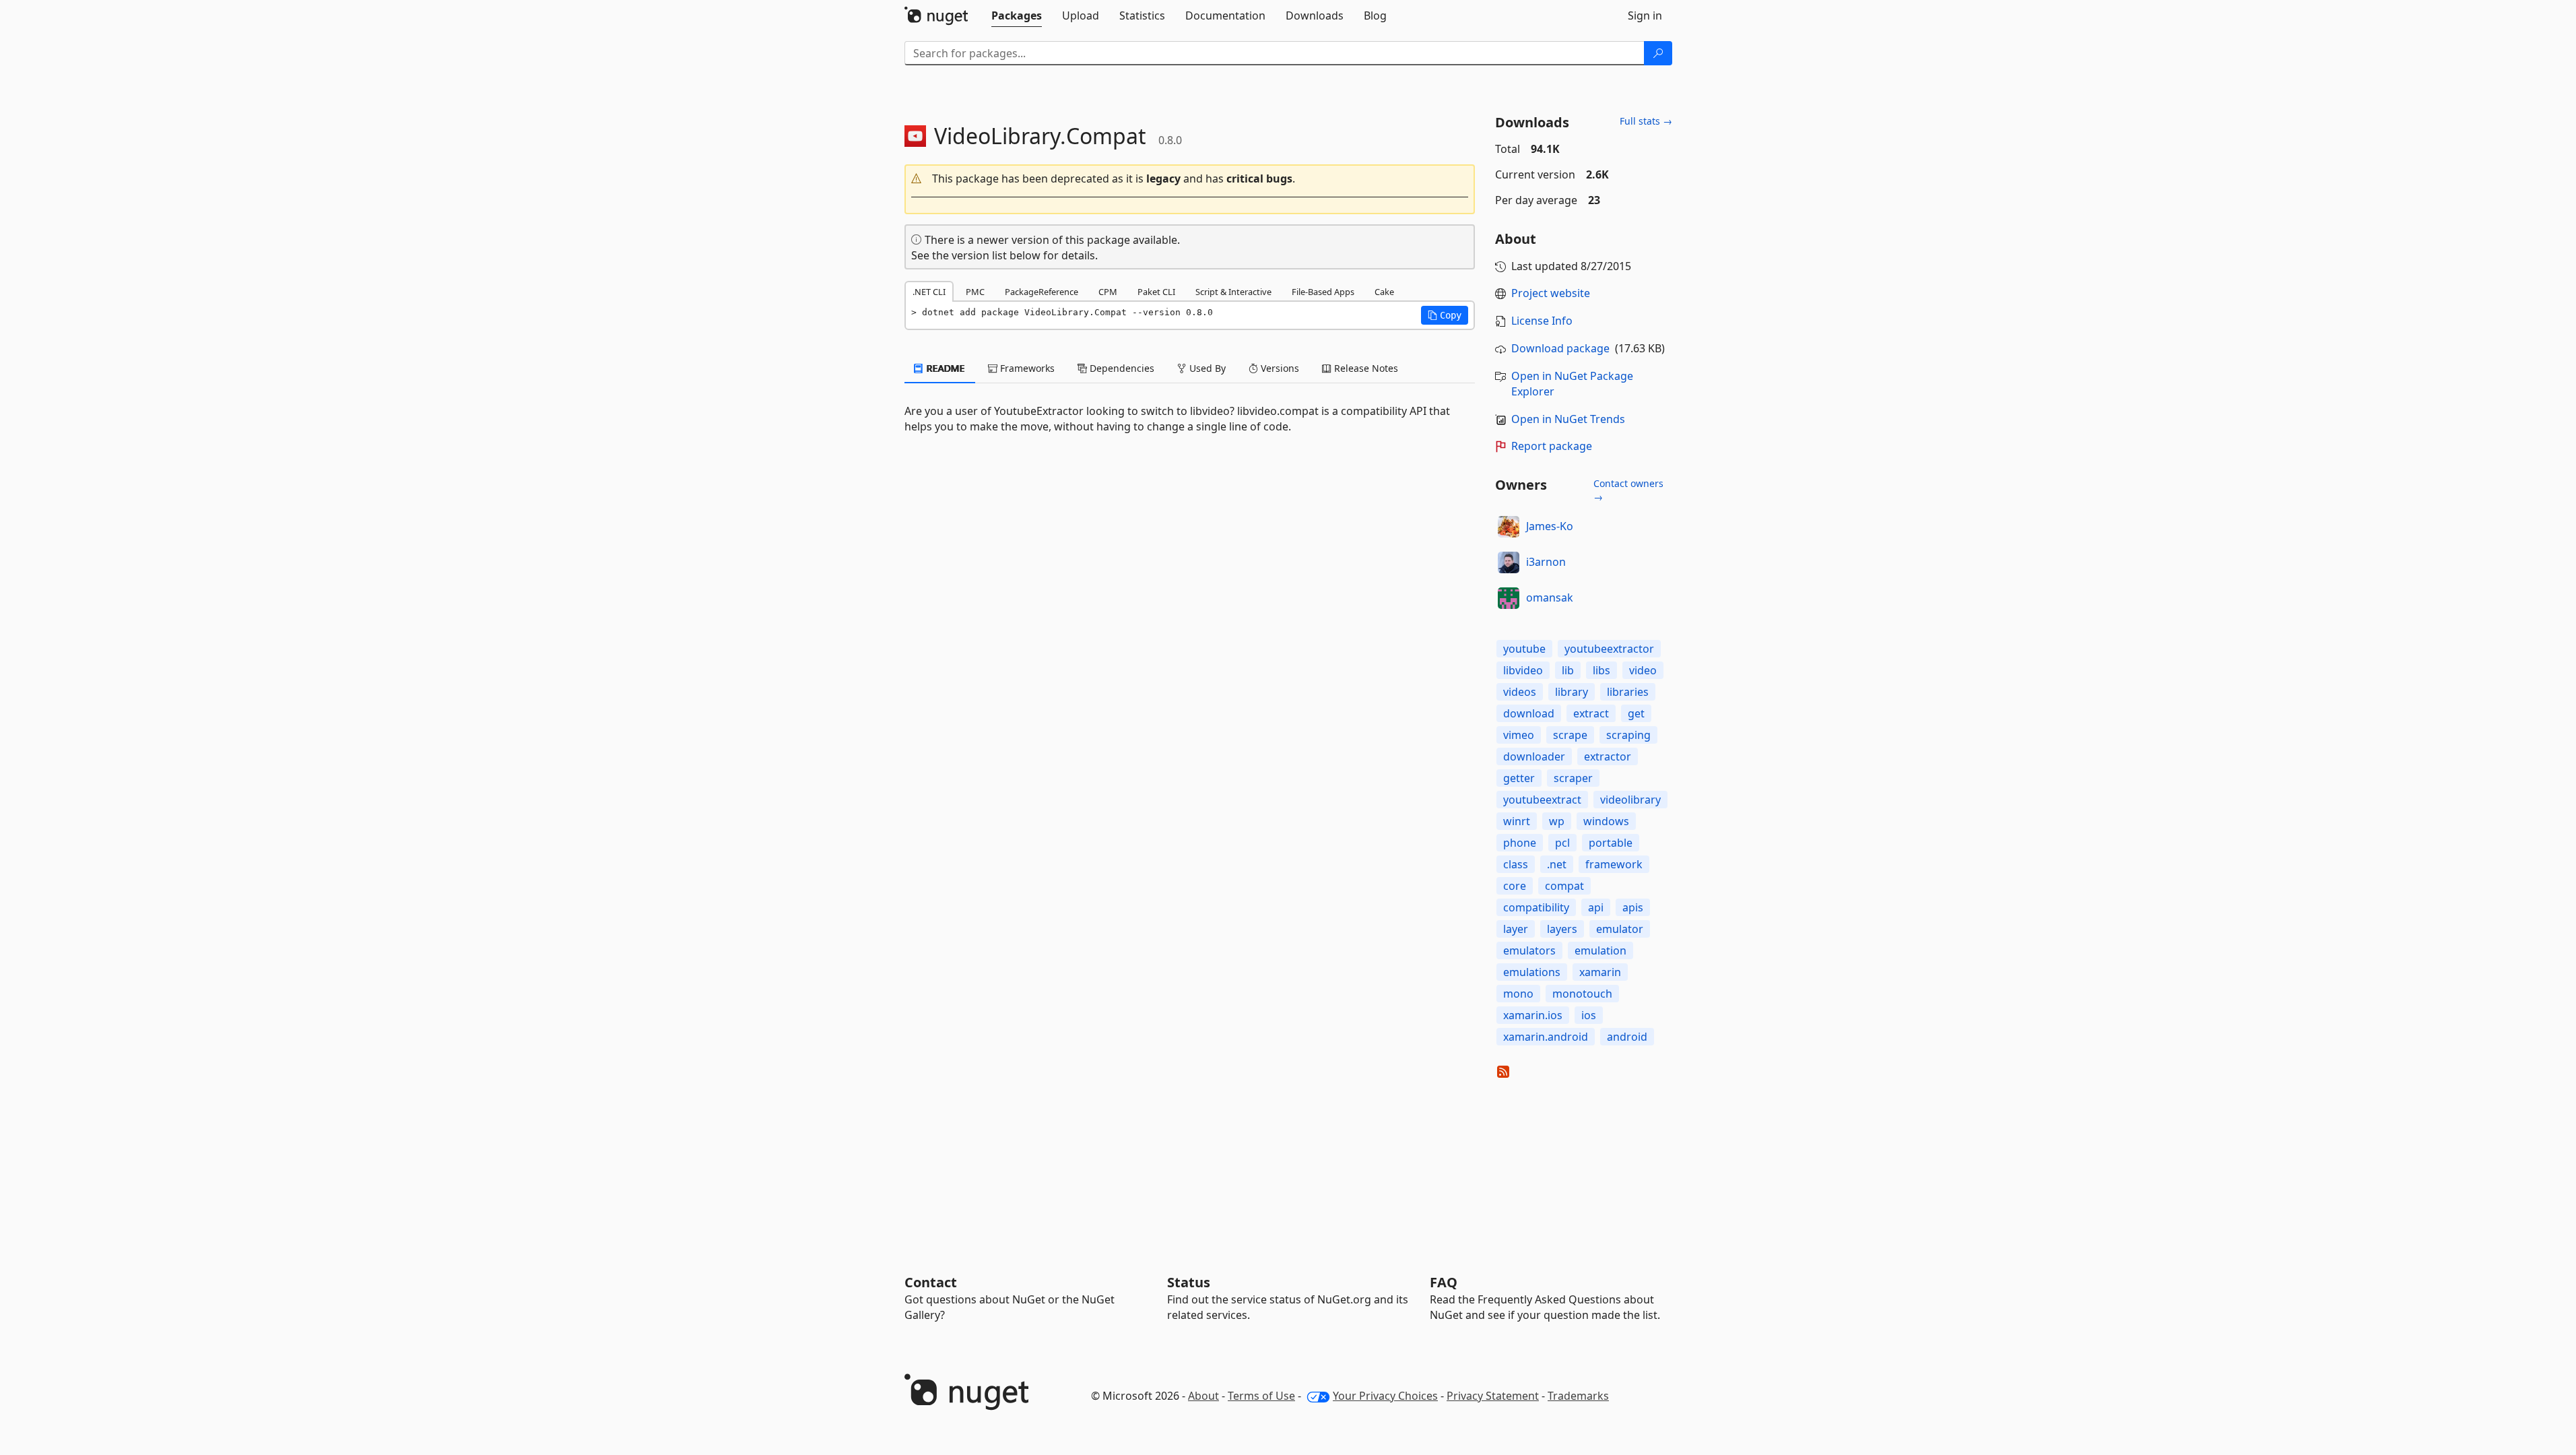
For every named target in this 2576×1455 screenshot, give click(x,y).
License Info (1542, 321)
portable (1611, 843)
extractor (1608, 756)
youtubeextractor (1609, 649)
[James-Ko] (1509, 527)
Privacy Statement (1493, 1396)
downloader (1534, 756)
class (1516, 864)
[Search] (1658, 53)
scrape (1570, 735)
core (1515, 886)
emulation (1600, 950)
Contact (931, 1282)
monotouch (1582, 994)
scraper (1573, 778)
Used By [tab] (1206, 368)
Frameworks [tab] (1026, 368)
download (1529, 713)
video (1643, 670)
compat (1564, 886)
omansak (1550, 597)
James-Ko (1550, 526)
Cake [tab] (1384, 292)
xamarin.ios (1533, 1015)
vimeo (1519, 735)
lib (1568, 670)
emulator (1620, 929)
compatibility (1536, 907)
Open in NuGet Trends (1568, 419)
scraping (1628, 735)
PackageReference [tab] (1042, 292)
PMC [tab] (975, 292)
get (1636, 713)
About (1203, 1396)
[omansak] (1509, 598)
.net (1557, 864)
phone (1520, 843)
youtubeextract (1542, 800)
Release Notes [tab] (1365, 368)
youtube (1524, 649)
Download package (1560, 348)
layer (1516, 929)
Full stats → (1646, 121)
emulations (1532, 972)
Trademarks (1578, 1396)
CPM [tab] (1108, 292)
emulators (1529, 950)
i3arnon (1546, 562)
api (1596, 907)
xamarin (1600, 972)
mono (1518, 994)
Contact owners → (1628, 490)
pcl (1562, 843)
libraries (1628, 692)
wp (1557, 821)
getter (1519, 778)
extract (1591, 713)
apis (1633, 907)
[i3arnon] (1509, 562)
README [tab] (945, 368)
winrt (1517, 821)
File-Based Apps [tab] (1323, 292)
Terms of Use (1261, 1396)
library (1572, 692)
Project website (1551, 293)
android (1627, 1037)
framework (1614, 864)
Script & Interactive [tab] (1233, 292)
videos (1520, 692)
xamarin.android (1546, 1037)
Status (1189, 1282)
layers (1562, 929)
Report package (1552, 446)
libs (1601, 670)
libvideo (1523, 670)
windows (1606, 821)
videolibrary (1630, 800)
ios (1589, 1015)
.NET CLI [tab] (929, 292)
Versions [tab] (1279, 368)
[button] (1190, 179)
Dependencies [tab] (1121, 368)
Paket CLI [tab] (1156, 292)
